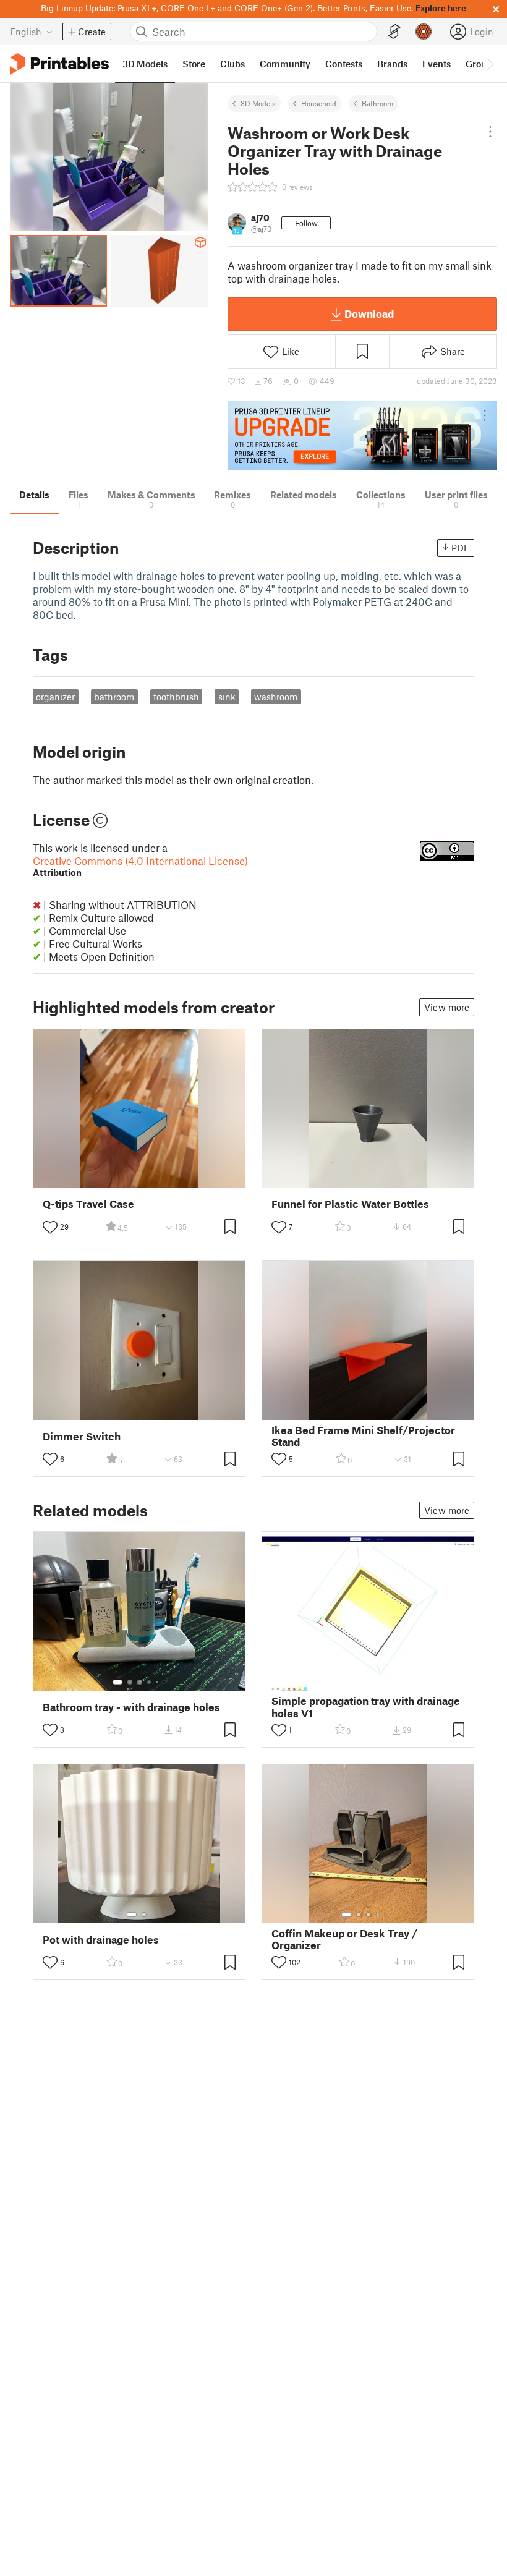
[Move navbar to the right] (490, 64)
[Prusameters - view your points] (424, 32)
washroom (276, 697)
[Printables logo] (59, 64)
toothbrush (176, 697)
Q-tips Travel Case (88, 1204)
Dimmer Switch (82, 1436)
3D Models (258, 103)
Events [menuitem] (437, 64)
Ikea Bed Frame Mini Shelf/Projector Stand (363, 1436)
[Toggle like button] (50, 1227)
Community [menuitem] (285, 64)
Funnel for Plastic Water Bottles (350, 1204)
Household (319, 103)
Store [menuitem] (194, 64)
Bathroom (377, 103)
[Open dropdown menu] (490, 132)
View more (447, 1007)
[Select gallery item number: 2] (130, 1682)
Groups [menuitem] (481, 64)
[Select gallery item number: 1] (117, 1682)
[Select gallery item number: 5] (158, 1682)
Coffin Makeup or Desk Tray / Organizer (344, 1939)
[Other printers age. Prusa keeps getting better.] (362, 436)
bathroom (114, 697)
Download (369, 313)
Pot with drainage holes (101, 1940)
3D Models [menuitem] (145, 64)
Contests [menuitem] (344, 64)
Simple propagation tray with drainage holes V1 (366, 1707)
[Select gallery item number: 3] (140, 1682)
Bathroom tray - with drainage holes (131, 1707)
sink (227, 697)
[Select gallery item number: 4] (150, 1682)
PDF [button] (460, 548)
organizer (55, 697)
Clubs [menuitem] (232, 64)
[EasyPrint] (394, 32)
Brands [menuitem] (392, 64)
